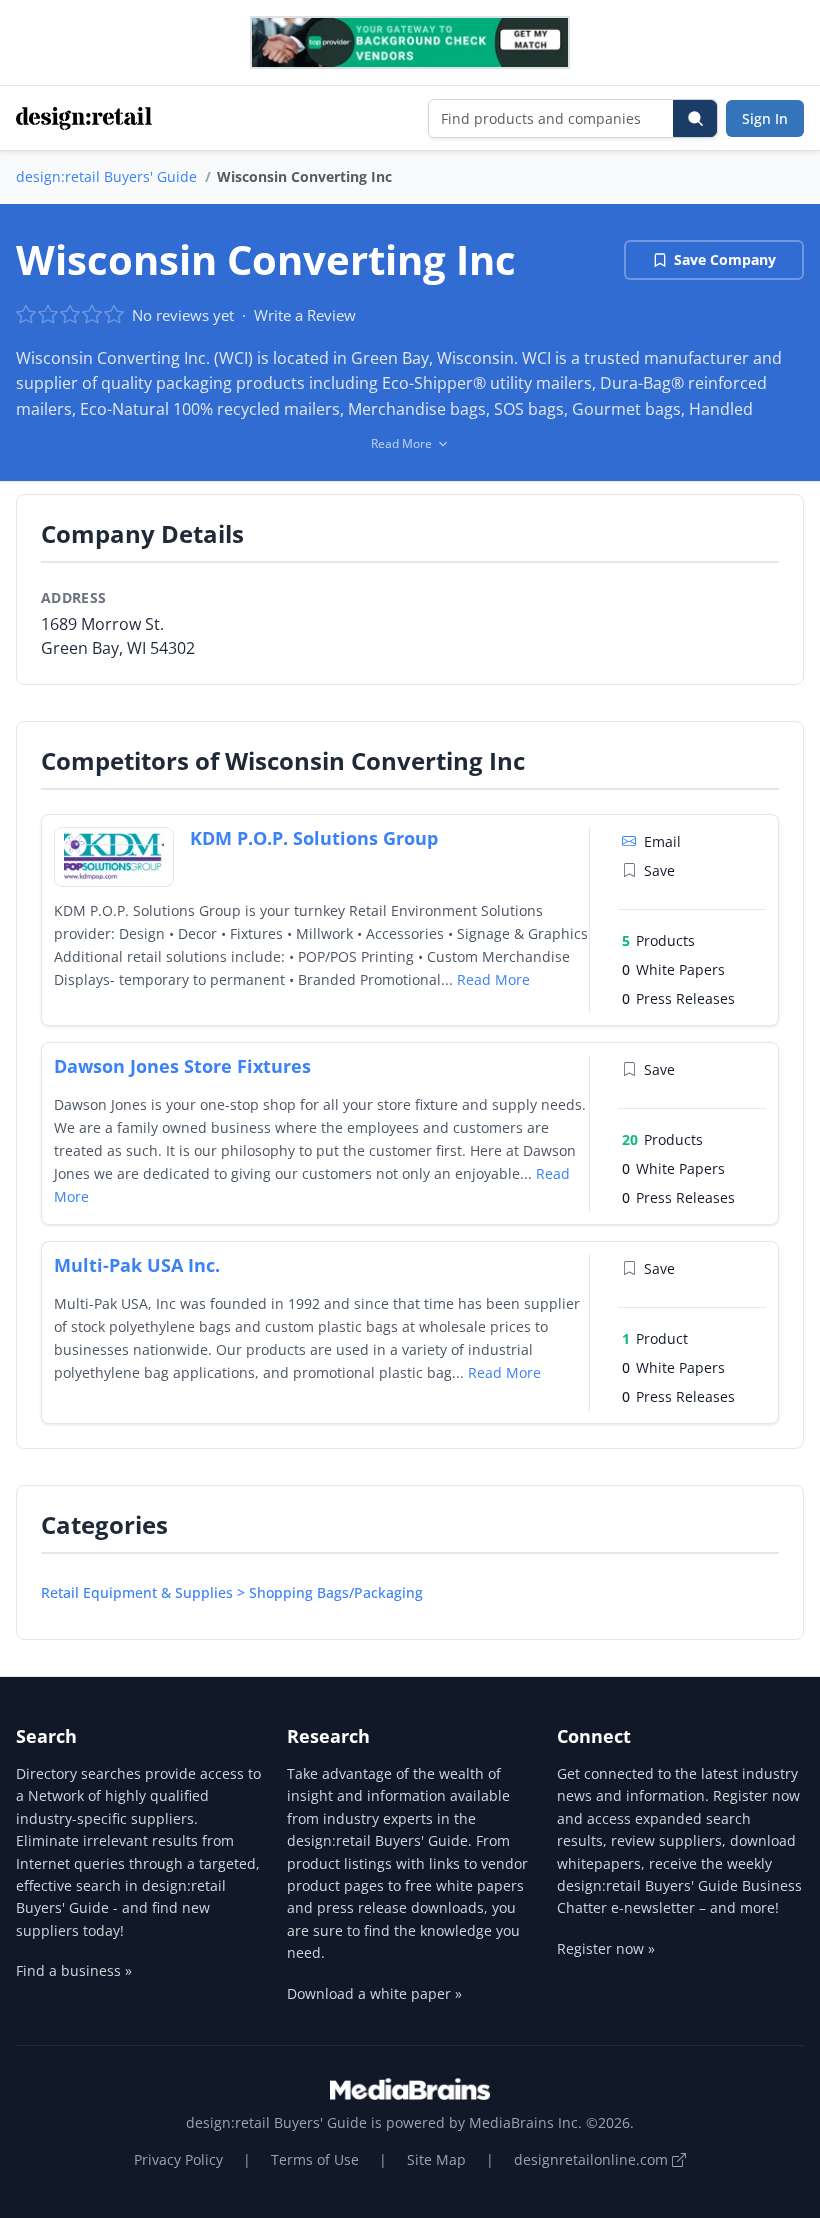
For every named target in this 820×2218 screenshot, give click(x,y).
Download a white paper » (374, 1993)
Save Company (725, 259)
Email (662, 841)
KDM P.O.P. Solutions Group (314, 838)
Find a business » (74, 1970)
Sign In (765, 118)
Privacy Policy (178, 2159)
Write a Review (305, 315)
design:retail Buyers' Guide (106, 176)
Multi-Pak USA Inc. (137, 1265)
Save (659, 870)
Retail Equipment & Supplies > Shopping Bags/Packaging (232, 1592)
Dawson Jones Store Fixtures (182, 1066)
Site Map (436, 2159)
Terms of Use (315, 2159)
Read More (493, 979)
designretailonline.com (593, 2159)
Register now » (606, 1948)
